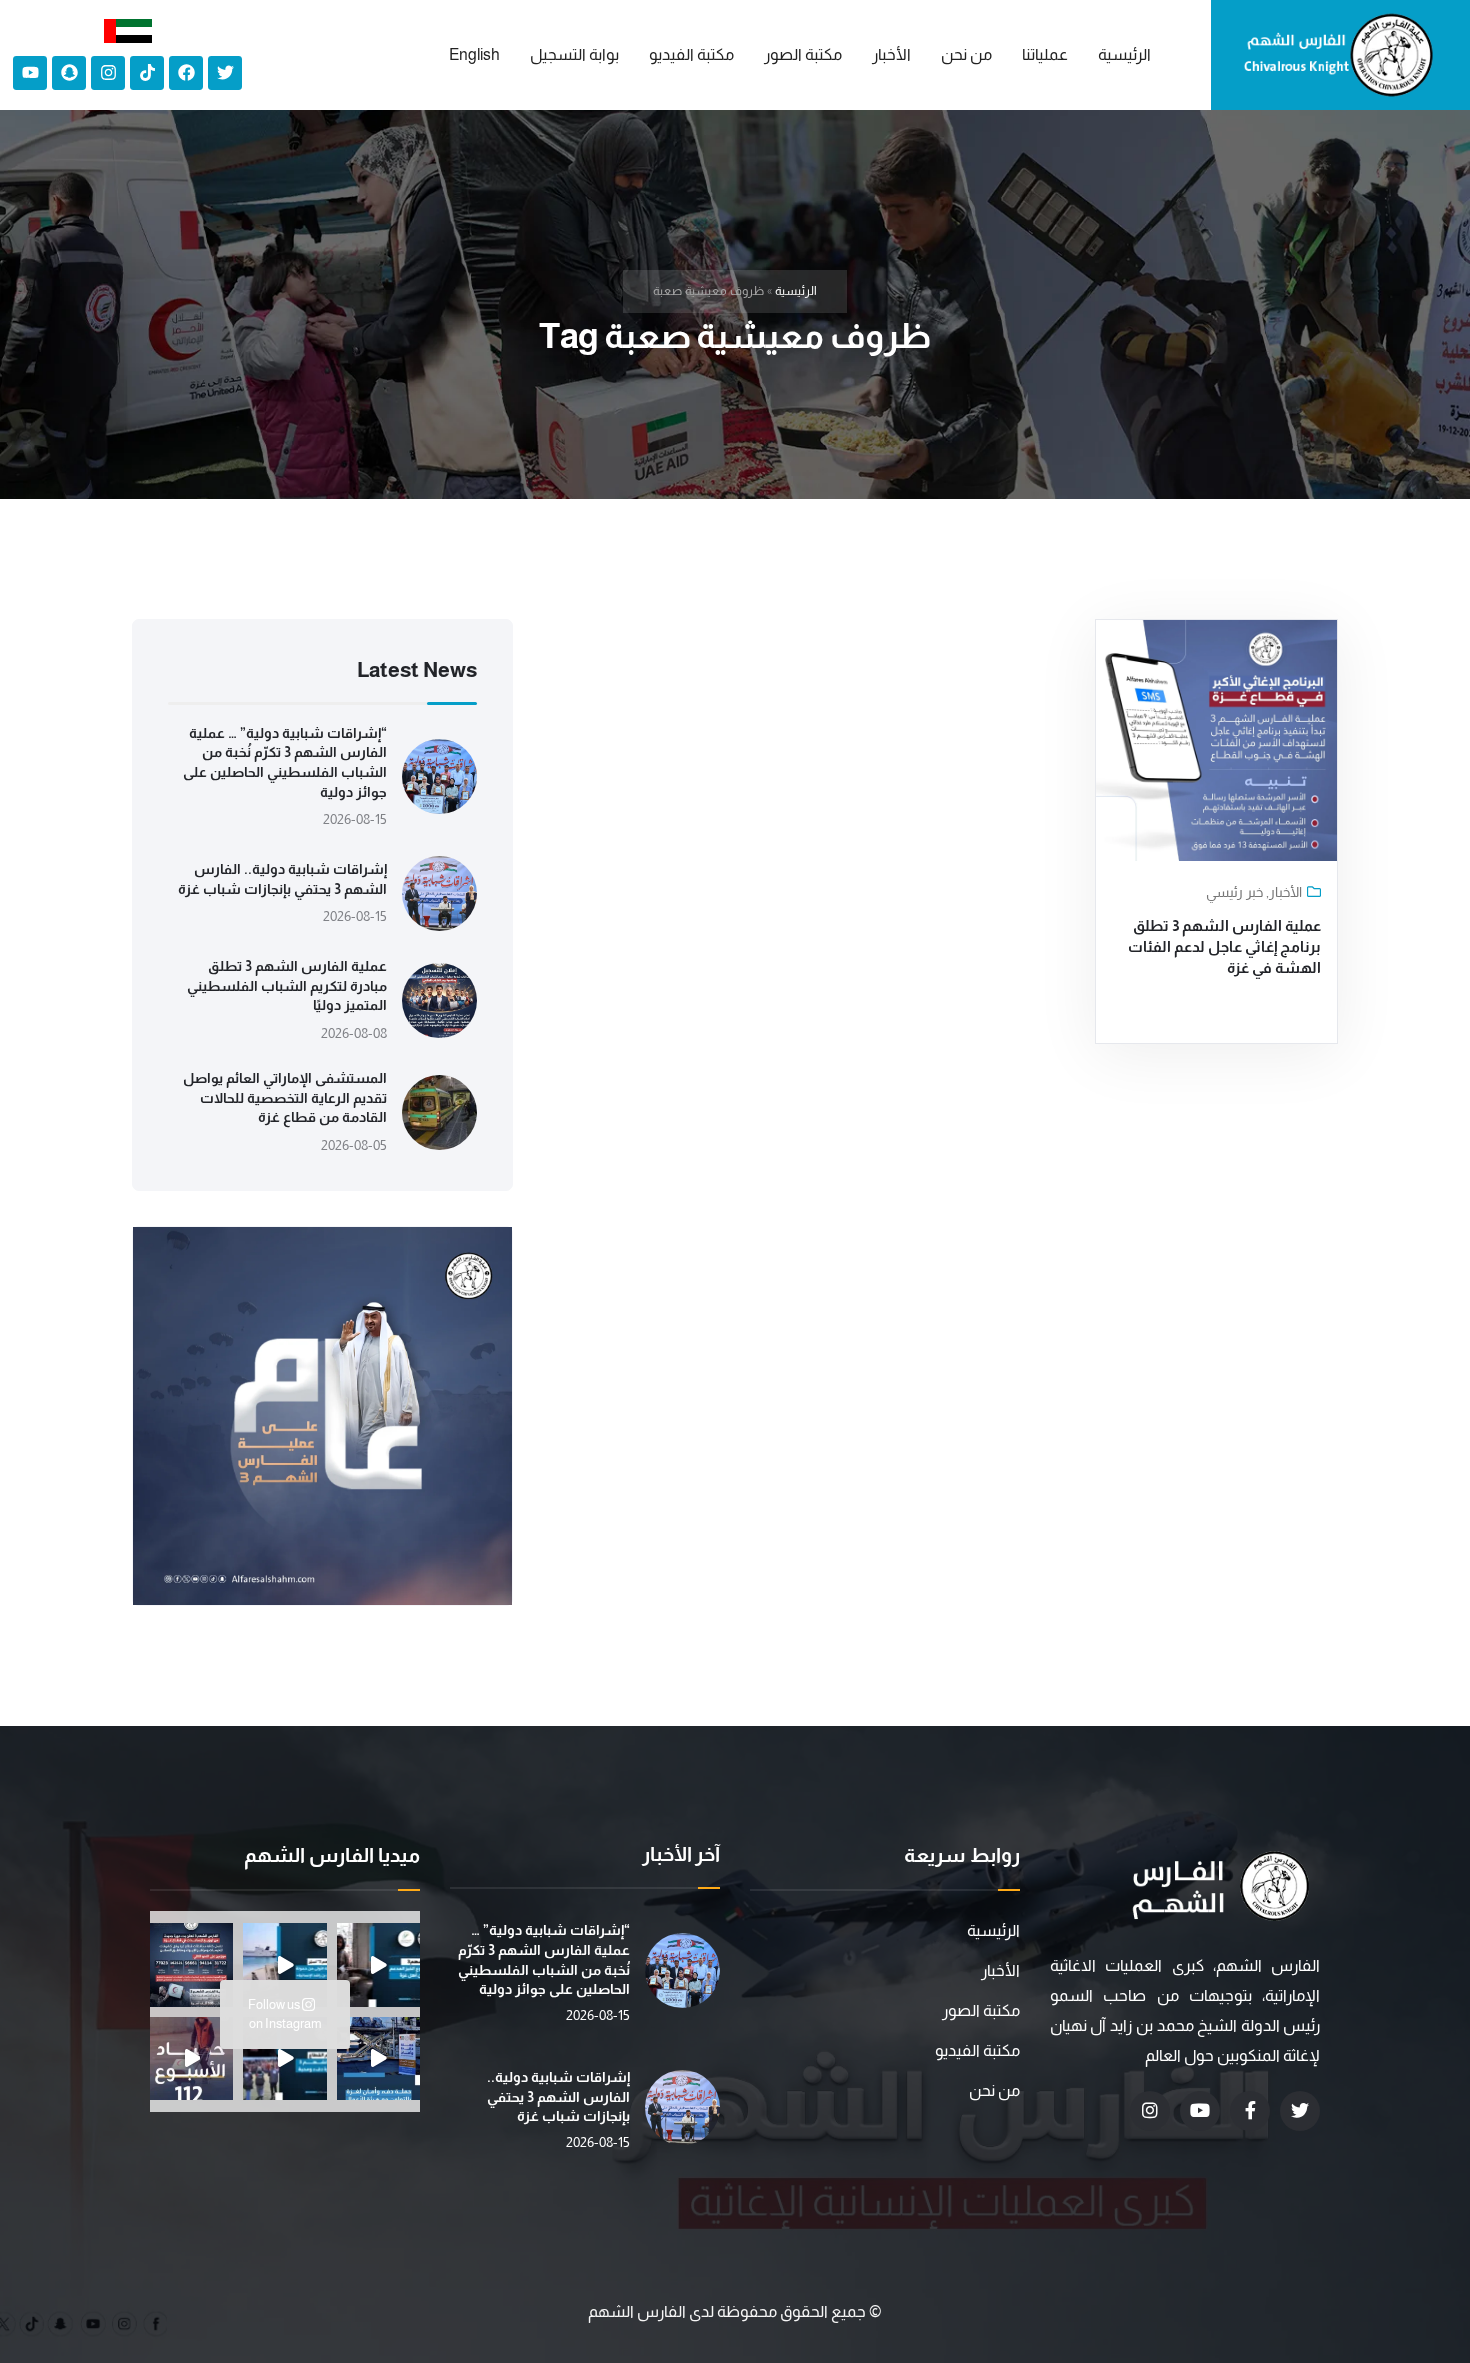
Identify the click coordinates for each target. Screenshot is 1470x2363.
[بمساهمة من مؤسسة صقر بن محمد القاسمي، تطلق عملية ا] (378, 1964)
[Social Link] (1300, 2111)
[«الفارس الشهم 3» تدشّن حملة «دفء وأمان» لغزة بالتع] (378, 2058)
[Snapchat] (69, 73)
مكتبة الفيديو (977, 2050)
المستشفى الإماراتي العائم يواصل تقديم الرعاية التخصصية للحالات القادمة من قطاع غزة (285, 1097)
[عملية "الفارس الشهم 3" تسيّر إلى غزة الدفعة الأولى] (284, 1964)
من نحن (994, 2090)
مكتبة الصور (981, 2010)
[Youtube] (30, 73)
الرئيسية (796, 291)
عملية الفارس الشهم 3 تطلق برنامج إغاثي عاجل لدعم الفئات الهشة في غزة (1224, 946)
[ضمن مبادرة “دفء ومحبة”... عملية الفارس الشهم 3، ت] (284, 2058)
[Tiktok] (147, 73)
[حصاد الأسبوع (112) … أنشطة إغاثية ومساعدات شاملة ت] (191, 2058)
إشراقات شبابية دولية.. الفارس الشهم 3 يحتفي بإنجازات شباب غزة (558, 2096)
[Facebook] (186, 73)
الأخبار (1285, 892)
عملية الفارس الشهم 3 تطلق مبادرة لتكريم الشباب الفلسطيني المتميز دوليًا (287, 985)
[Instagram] (108, 73)
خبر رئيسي (1234, 892)
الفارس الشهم (638, 2311)
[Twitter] (225, 73)
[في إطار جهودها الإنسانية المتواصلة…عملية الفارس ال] (191, 1964)
